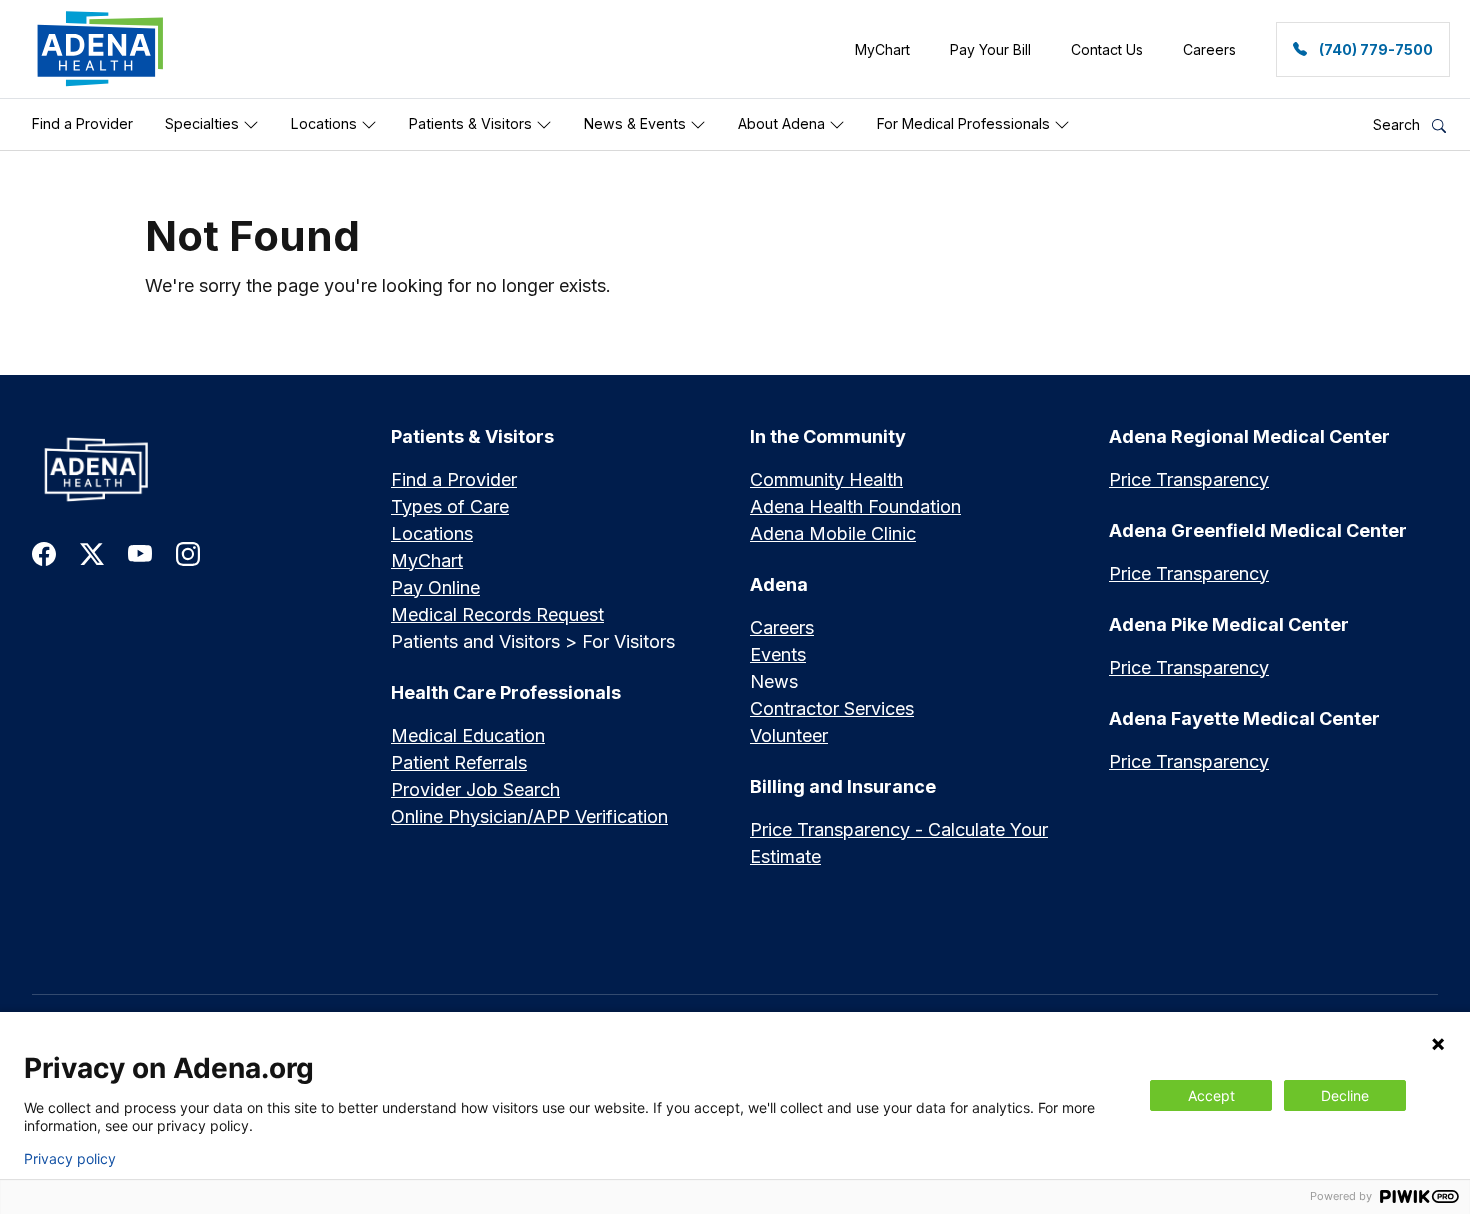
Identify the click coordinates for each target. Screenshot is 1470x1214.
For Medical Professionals (965, 123)
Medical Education (468, 735)
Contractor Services (832, 708)
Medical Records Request (497, 614)
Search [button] (1398, 124)
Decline (1345, 1095)
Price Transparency (1189, 479)
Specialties (204, 123)
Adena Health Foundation (855, 506)
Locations (326, 123)
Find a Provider (82, 123)
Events (778, 654)
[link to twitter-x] (92, 552)
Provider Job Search (475, 789)
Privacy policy (70, 1159)
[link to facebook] (44, 552)
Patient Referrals (459, 762)
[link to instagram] (188, 552)
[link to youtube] (140, 552)
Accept (1211, 1095)
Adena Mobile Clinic (833, 533)
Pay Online (435, 587)
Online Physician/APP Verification (529, 816)
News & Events (637, 123)
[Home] (196, 469)
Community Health (826, 479)
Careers (782, 627)
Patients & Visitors (472, 123)
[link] (100, 49)
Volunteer (789, 735)
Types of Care (450, 506)
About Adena (783, 123)
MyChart (427, 560)
